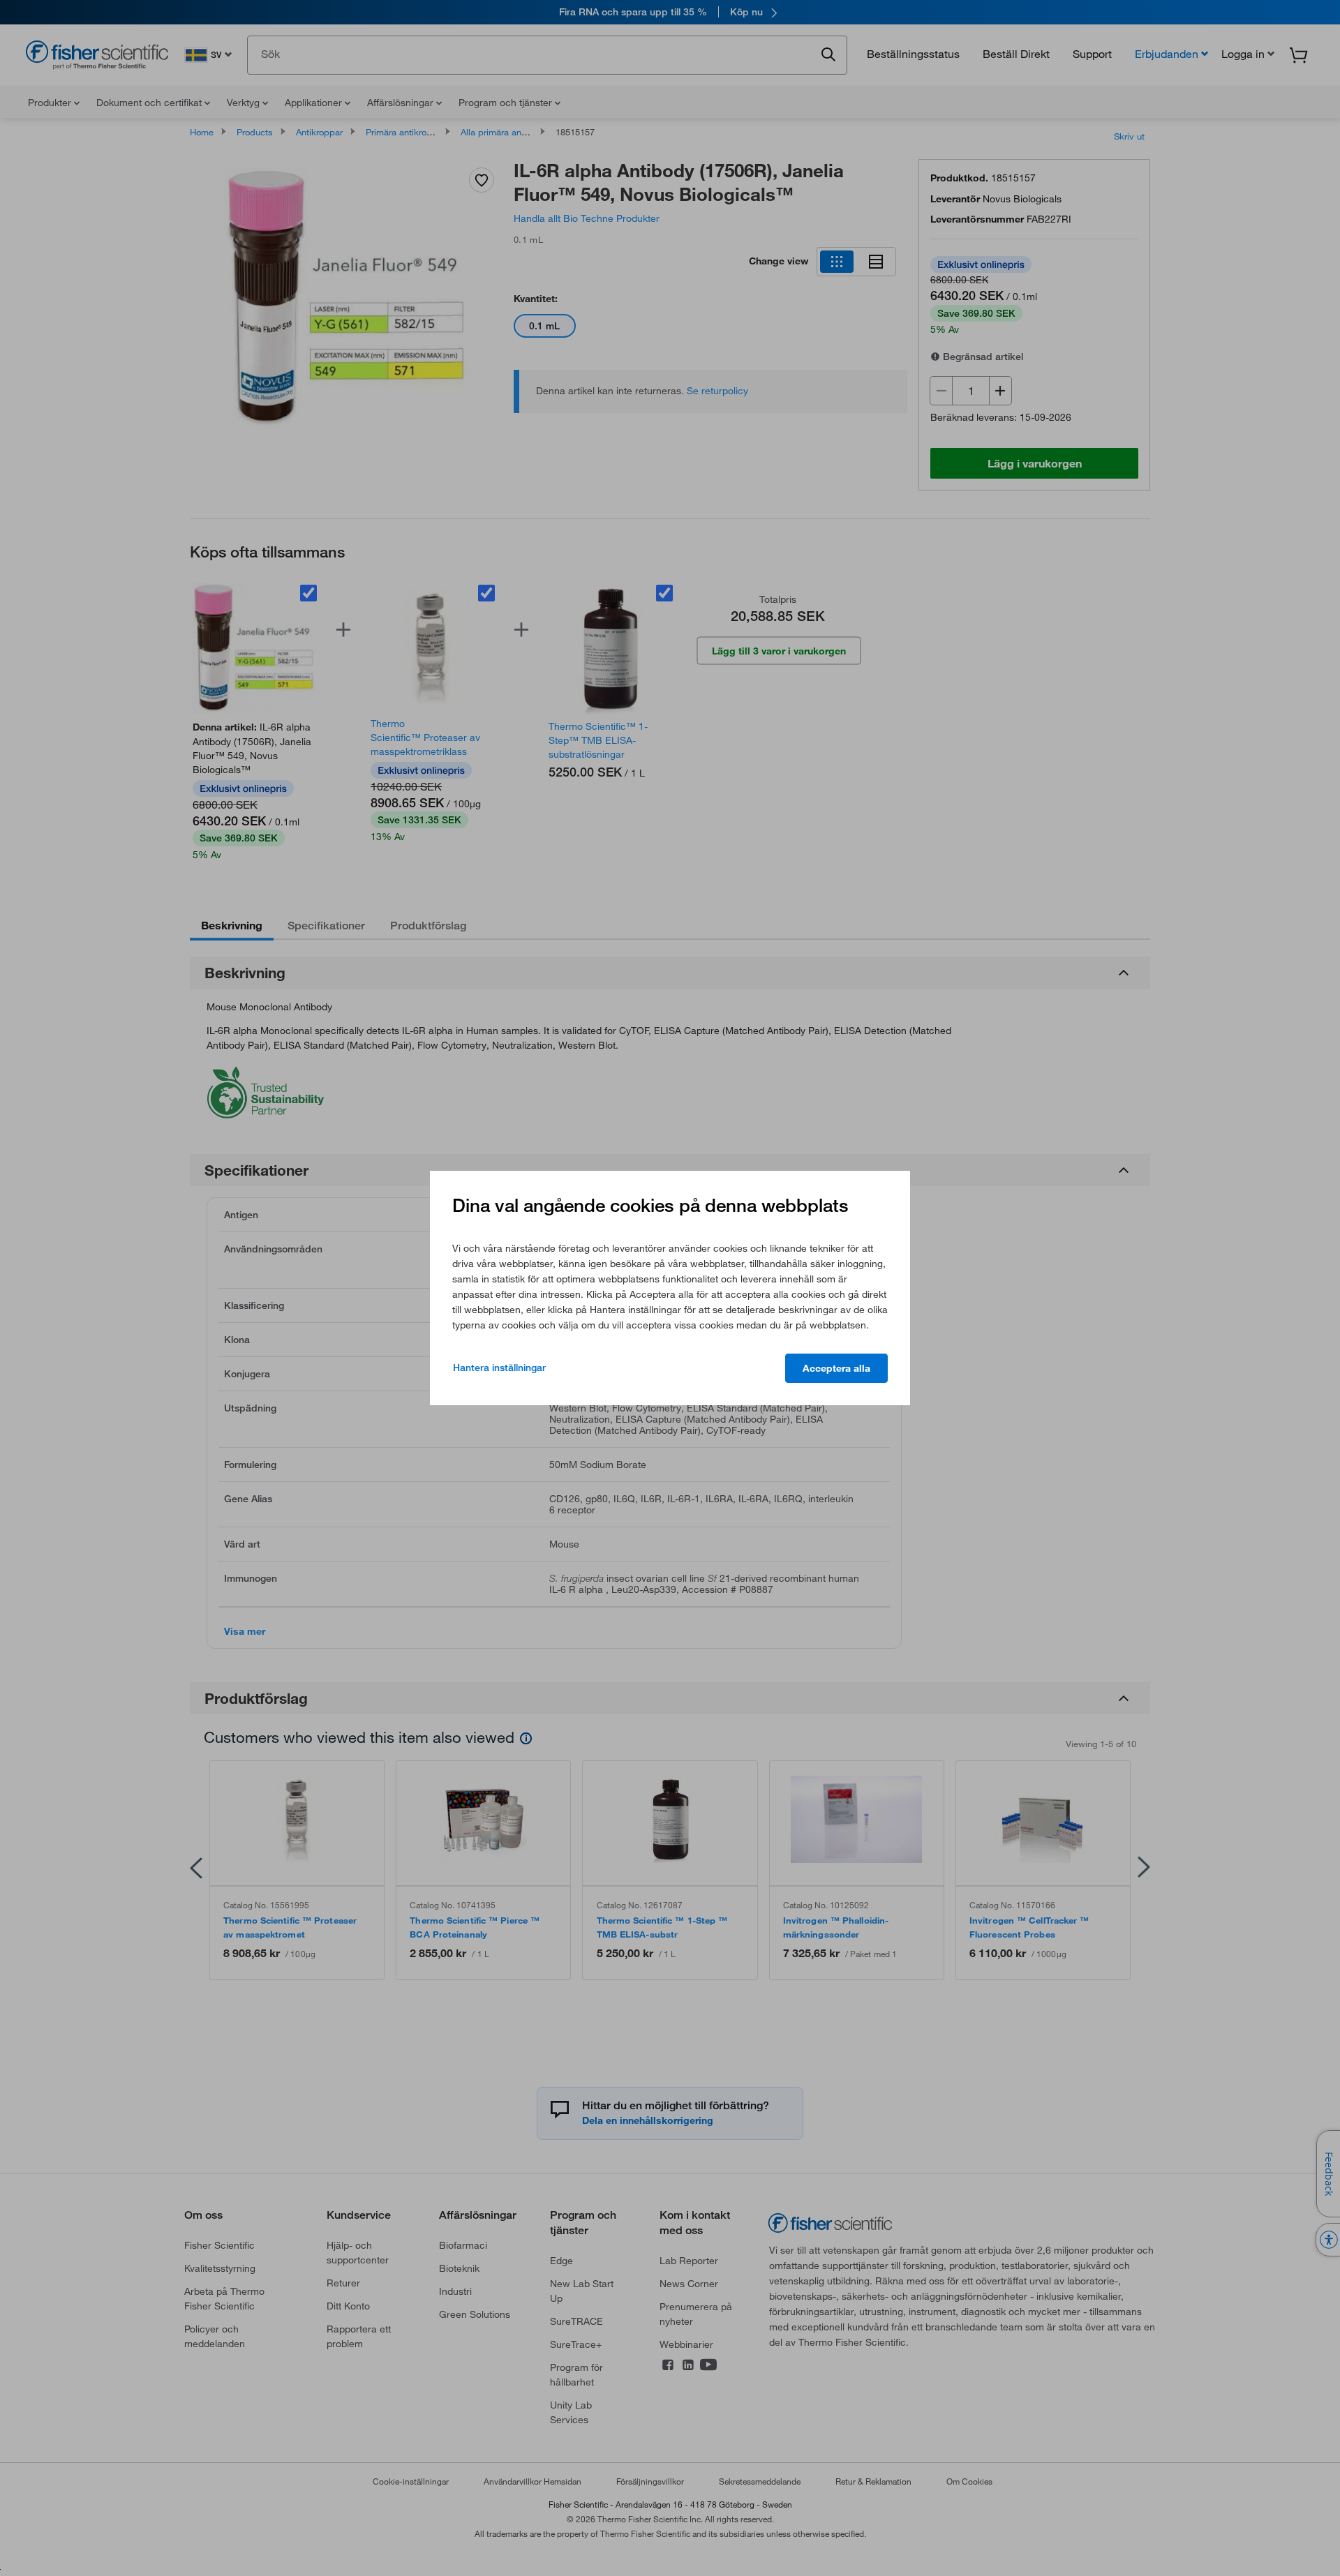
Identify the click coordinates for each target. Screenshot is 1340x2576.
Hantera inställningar (499, 1368)
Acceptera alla (836, 1368)
